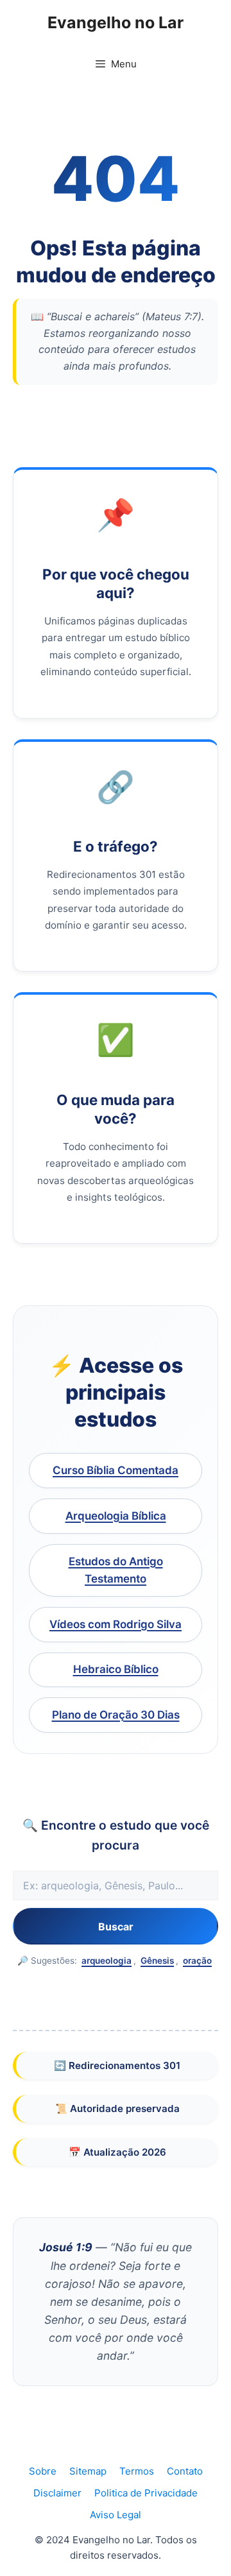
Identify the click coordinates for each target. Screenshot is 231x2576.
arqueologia (107, 1961)
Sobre (43, 2471)
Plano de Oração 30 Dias (116, 1715)
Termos (137, 2471)
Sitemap (88, 2471)
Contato (185, 2471)
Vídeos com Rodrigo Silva (116, 1624)
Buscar (116, 1927)
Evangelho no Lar (116, 22)
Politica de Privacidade (146, 2493)
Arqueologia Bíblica (116, 1516)
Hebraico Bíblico (116, 1669)
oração (197, 1961)
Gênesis (157, 1961)
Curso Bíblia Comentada (116, 1470)
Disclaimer (57, 2493)
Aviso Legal (116, 2515)
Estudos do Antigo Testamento (116, 1570)
